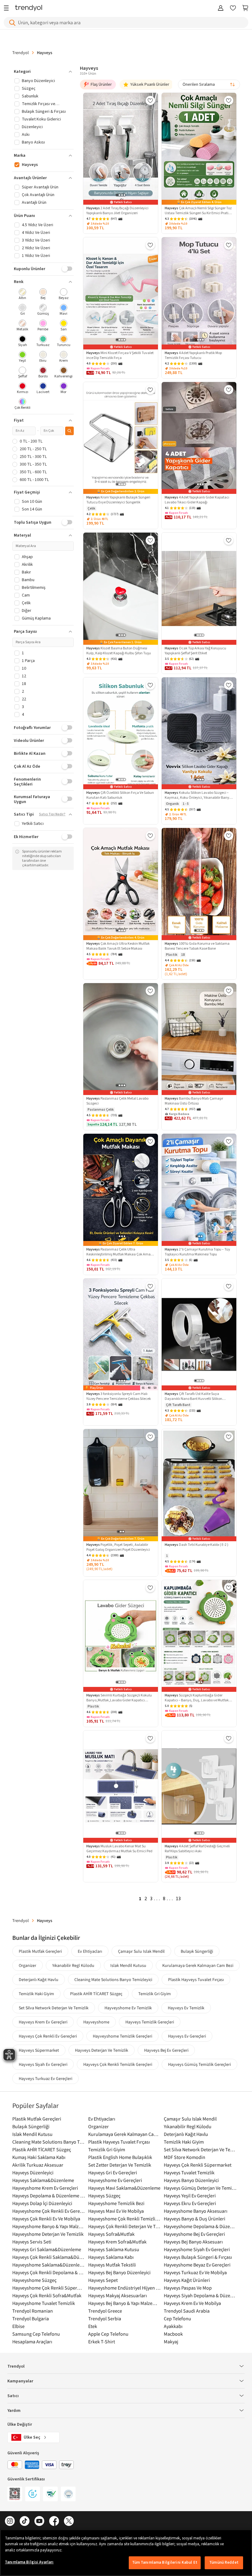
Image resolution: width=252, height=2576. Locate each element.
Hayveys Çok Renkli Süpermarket (198, 2165)
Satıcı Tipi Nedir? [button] (52, 814)
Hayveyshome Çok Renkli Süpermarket (49, 2288)
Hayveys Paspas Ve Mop (188, 2288)
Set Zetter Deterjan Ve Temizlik (120, 2165)
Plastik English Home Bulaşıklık (120, 2157)
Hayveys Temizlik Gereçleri (150, 2022)
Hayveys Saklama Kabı (111, 2257)
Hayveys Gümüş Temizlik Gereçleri (199, 2064)
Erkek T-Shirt (102, 2342)
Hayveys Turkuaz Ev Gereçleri (45, 2078)
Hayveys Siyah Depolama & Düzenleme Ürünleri (200, 2295)
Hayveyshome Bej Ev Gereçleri (194, 2234)
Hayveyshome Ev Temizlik (128, 2008)
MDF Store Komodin (185, 2157)
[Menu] (8, 8)
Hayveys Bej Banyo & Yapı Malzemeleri (125, 2303)
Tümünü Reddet (224, 2562)
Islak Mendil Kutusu (128, 1965)
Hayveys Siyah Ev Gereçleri (43, 2064)
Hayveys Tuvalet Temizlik (189, 2172)
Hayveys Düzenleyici (33, 2172)
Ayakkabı (173, 2326)
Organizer (28, 1965)
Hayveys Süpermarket (39, 2050)
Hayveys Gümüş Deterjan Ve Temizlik (200, 2188)
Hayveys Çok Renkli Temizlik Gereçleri (118, 2064)
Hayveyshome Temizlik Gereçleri (122, 2036)
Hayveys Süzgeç (104, 2196)
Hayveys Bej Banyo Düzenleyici (119, 2272)
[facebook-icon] (54, 2521)
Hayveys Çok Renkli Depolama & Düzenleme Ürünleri (49, 2272)
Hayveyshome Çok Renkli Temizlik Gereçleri (125, 2219)
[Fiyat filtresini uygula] (69, 431)
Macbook (173, 2334)
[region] (126, 2553)
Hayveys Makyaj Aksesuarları (118, 2295)
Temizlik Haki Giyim (36, 1994)
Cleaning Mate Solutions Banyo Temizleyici (113, 1979)
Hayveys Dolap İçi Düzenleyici (42, 2203)
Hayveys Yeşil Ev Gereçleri (190, 2196)
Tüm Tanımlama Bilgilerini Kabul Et (165, 2562)
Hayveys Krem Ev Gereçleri (43, 2022)
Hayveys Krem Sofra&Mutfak (117, 2242)
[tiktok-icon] (25, 2521)
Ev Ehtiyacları (90, 1951)
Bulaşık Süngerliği (197, 1951)
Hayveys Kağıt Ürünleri (187, 2280)
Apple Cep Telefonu (108, 2334)
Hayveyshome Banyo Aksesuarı (196, 2211)
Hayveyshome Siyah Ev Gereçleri (197, 2249)
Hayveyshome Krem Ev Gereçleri (45, 2188)
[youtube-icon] (39, 2521)
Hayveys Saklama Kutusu (114, 2249)
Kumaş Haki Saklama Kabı (39, 2157)
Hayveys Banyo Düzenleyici (191, 2180)
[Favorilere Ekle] (150, 100)
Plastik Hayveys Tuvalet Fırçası (196, 1979)
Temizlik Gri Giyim (155, 1994)
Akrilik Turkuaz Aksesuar (38, 2165)
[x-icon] (69, 2521)
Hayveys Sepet (103, 2280)
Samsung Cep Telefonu (36, 2334)
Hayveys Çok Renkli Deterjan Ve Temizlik (125, 2226)
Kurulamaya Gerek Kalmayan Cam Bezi (198, 1965)
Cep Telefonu (177, 2318)
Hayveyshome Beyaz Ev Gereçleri (197, 2265)
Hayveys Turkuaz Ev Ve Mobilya (195, 2272)
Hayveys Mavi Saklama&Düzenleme (124, 2188)
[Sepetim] (245, 8)
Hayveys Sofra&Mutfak (111, 2234)
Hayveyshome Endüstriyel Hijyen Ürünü (125, 2288)
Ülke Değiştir (20, 2424)
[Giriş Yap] (221, 8)
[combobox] (209, 85)
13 (178, 1899)
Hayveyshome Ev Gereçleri (115, 2180)
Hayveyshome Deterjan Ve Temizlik (48, 2234)
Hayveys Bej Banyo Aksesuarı (193, 2242)
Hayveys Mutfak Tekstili (112, 2265)
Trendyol (21, 53)
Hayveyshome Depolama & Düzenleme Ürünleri (200, 2226)
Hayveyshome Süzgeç (34, 2280)
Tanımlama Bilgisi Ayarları (29, 2562)
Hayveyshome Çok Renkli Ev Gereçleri (49, 2211)
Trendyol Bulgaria (31, 2318)
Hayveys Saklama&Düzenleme (43, 2180)
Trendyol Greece (105, 2311)
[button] (43, 72)
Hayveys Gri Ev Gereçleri (113, 2172)
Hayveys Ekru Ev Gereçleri (190, 2203)
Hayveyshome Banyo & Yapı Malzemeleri (49, 2226)
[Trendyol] (29, 8)
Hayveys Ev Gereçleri (187, 2036)
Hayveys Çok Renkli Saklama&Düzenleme (49, 2257)
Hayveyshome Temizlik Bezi (116, 2203)
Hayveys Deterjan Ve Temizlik (102, 2050)
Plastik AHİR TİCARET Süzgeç (96, 1994)
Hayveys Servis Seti (32, 2242)
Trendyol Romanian (33, 2311)
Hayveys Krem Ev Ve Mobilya (192, 2303)
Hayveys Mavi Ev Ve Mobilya (116, 2211)
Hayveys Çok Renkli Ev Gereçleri (48, 2036)
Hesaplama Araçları (32, 2342)
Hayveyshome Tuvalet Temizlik (44, 2303)
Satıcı (13, 2396)
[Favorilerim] (233, 8)
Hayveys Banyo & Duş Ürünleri (195, 2219)
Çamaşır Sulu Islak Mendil (141, 1951)
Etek (93, 2326)
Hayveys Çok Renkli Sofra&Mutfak (47, 2295)
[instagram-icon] (10, 2521)
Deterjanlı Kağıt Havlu (39, 1979)
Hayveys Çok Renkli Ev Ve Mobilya (46, 2219)
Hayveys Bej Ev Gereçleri (166, 2050)
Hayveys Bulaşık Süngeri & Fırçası (198, 2257)
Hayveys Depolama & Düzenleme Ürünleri (49, 2196)
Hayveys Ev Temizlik (186, 2008)
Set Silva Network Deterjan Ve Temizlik (54, 2008)
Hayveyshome (96, 2022)
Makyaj (171, 2342)
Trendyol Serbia (105, 2318)
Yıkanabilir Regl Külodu (73, 1965)
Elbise (18, 2326)
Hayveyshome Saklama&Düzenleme (49, 2265)
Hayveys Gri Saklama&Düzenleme (47, 2249)
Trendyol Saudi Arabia (187, 2311)
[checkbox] (23, 295)
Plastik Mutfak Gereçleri (40, 1951)
